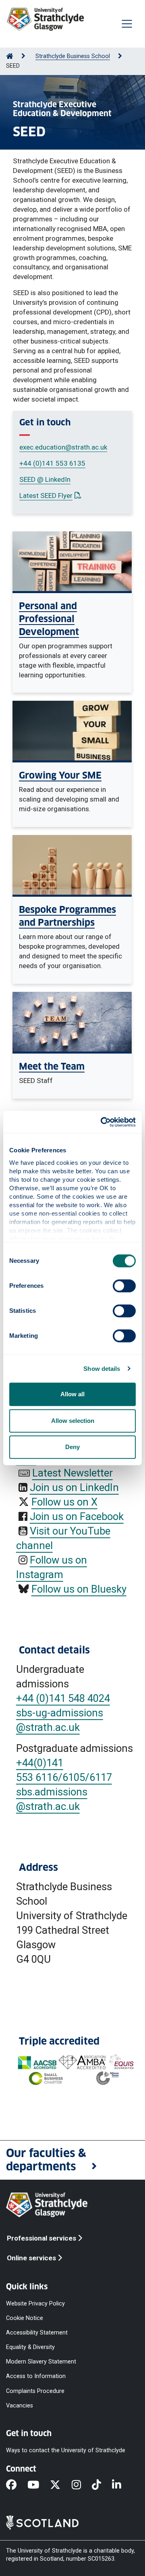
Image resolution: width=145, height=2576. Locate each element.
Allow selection (73, 1421)
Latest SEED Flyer (50, 496)
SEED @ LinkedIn (45, 479)
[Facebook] (17, 2485)
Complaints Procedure (35, 2391)
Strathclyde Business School (73, 56)
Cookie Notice (25, 2318)
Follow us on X (64, 1502)
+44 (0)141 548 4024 (63, 1698)
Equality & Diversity (30, 2347)
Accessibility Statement (37, 2333)
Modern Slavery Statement (41, 2362)
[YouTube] (39, 2485)
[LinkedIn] (122, 2485)
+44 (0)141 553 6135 (52, 463)
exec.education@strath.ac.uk (63, 447)
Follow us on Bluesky (79, 1589)
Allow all (72, 1394)
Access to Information (36, 2376)
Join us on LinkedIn (74, 1487)
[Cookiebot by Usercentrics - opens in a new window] (102, 1122)
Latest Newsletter (72, 1473)
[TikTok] (102, 2485)
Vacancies (20, 2405)
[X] (61, 2485)
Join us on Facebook (77, 1516)
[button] (72, 2160)
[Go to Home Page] (10, 56)
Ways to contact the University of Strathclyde (66, 2450)
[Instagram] (82, 2485)
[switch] (124, 1286)
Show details (102, 1369)
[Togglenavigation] (127, 24)
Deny (72, 1447)
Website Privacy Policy (35, 2303)
